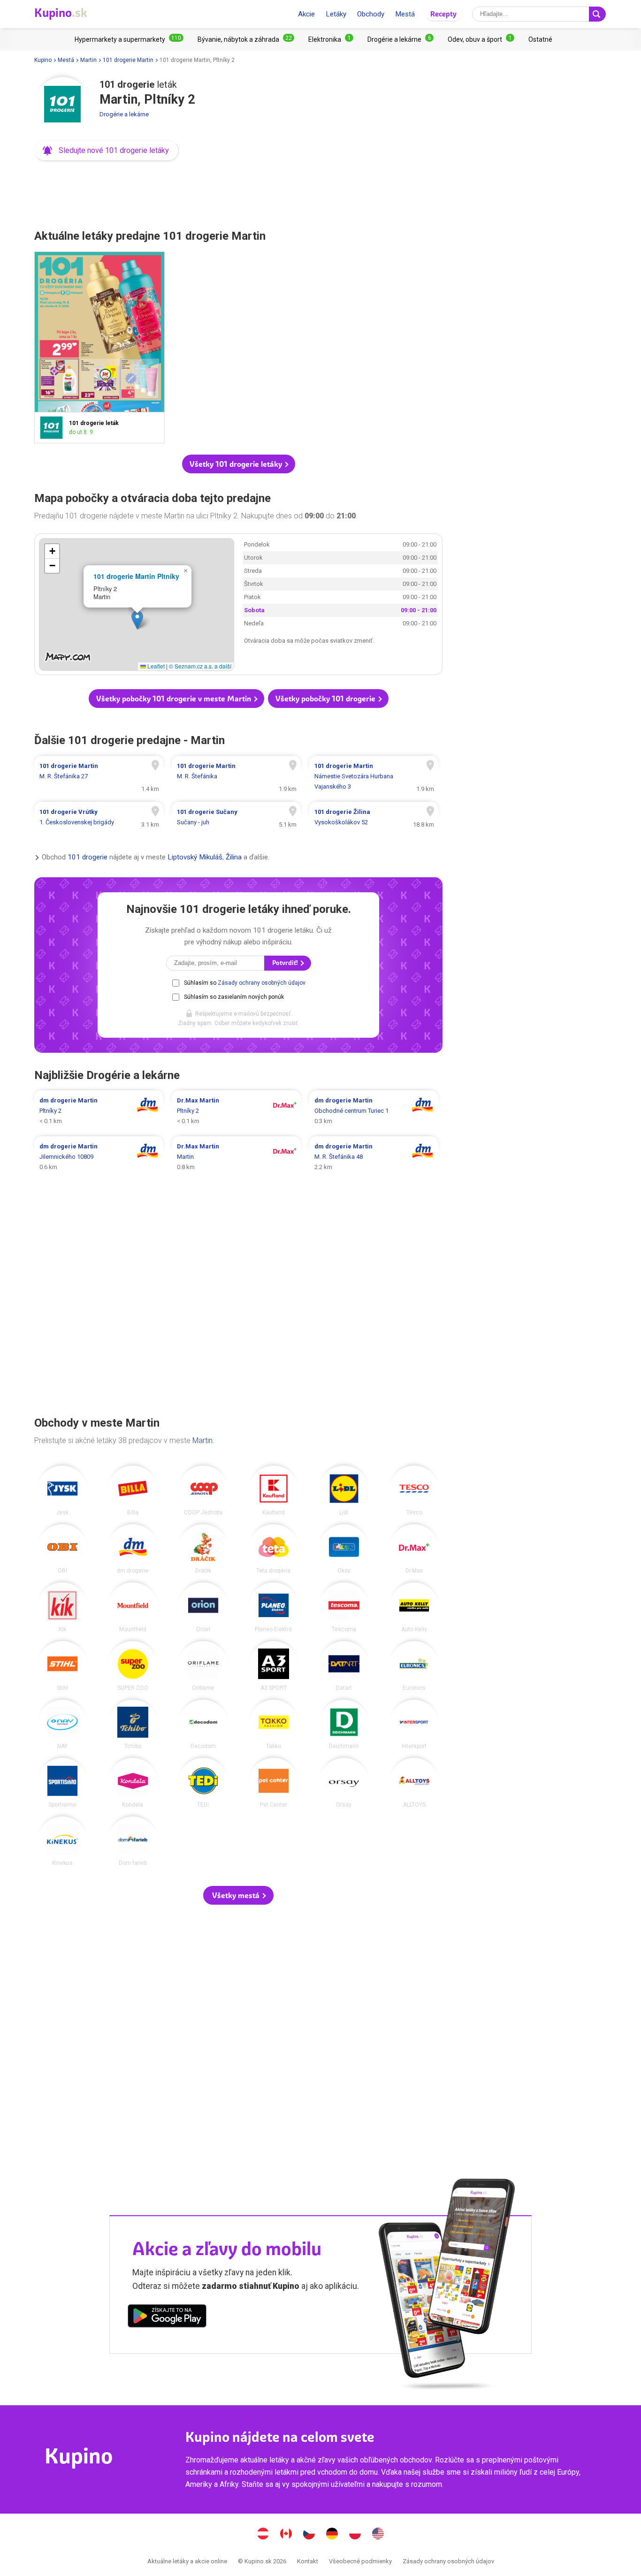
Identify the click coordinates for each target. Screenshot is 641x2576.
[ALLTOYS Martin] (414, 1783)
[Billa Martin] (133, 1490)
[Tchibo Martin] (133, 1725)
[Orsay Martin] (344, 1783)
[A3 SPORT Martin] (274, 1666)
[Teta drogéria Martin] (274, 1549)
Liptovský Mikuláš (195, 857)
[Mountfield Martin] (133, 1607)
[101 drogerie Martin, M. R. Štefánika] (236, 776)
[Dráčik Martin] (203, 1549)
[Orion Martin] (203, 1607)
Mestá (405, 14)
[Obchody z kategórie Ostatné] (540, 39)
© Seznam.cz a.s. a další (200, 666)
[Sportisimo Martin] (62, 1783)
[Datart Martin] (344, 1666)
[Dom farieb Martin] (133, 1841)
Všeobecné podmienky (360, 2561)
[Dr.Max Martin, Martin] (236, 1157)
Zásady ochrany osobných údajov (262, 983)
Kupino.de (332, 2535)
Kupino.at (263, 2535)
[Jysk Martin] (62, 1490)
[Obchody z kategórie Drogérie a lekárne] (401, 39)
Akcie (306, 14)
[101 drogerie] (62, 105)
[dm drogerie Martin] (133, 1549)
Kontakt (308, 2561)
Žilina (234, 857)
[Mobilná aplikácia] (167, 2318)
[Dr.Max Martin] (414, 1549)
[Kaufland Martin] (274, 1490)
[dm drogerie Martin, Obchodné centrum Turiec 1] (374, 1111)
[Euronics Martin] (414, 1666)
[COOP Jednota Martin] (203, 1490)
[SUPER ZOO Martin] (133, 1666)
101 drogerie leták (99, 347)
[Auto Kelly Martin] (414, 1607)
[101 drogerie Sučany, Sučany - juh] (236, 817)
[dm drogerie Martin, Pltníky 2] (99, 1111)
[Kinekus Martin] (62, 1841)
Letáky (336, 14)
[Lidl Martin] (344, 1490)
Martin (88, 60)
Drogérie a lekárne (124, 114)
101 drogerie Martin (128, 60)
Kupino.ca (286, 2535)
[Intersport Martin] (414, 1725)
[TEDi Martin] (203, 1783)
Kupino (43, 60)
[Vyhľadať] (597, 14)
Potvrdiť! (286, 963)
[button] (107, 151)
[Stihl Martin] (62, 1666)
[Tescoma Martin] (344, 1607)
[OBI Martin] (62, 1549)
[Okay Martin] (344, 1549)
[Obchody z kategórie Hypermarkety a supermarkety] (129, 39)
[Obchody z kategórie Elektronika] (331, 39)
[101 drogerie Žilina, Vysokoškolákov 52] (374, 817)
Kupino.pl (355, 2535)
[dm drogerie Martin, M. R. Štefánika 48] (374, 1157)
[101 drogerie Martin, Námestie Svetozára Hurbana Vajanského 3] (374, 776)
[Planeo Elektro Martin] (274, 1607)
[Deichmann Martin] (344, 1725)
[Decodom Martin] (203, 1725)
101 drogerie (88, 857)
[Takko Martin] (274, 1725)
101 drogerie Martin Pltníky (136, 576)
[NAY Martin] (62, 1725)
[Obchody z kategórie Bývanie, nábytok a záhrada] (246, 39)
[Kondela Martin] (133, 1783)
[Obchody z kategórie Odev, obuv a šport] (481, 39)
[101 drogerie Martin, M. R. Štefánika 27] (99, 776)
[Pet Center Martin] (274, 1783)
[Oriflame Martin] (203, 1666)
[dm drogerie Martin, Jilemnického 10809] (99, 1157)
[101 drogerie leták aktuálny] (54, 428)
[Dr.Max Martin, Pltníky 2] (236, 1111)
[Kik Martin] (62, 1607)
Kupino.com (378, 2535)
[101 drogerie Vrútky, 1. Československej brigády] (99, 817)
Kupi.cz (309, 2535)
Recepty (443, 14)
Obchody (371, 14)
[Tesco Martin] (414, 1490)
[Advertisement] (238, 192)
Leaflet (155, 666)
